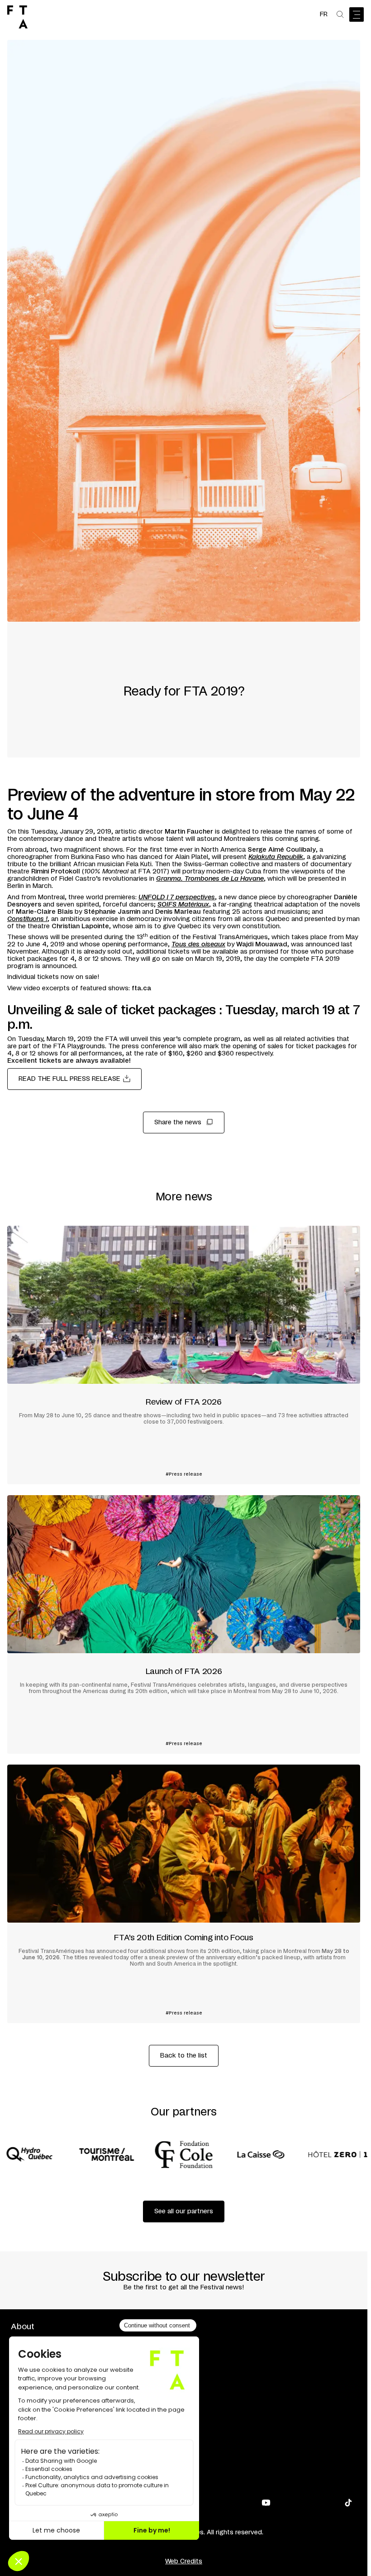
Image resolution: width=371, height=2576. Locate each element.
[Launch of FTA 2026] (184, 1624)
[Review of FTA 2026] (184, 1355)
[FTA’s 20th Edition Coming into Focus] (184, 1894)
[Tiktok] (348, 2503)
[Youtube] (266, 2503)
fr (324, 14)
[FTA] (17, 17)
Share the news (178, 1123)
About (23, 2327)
